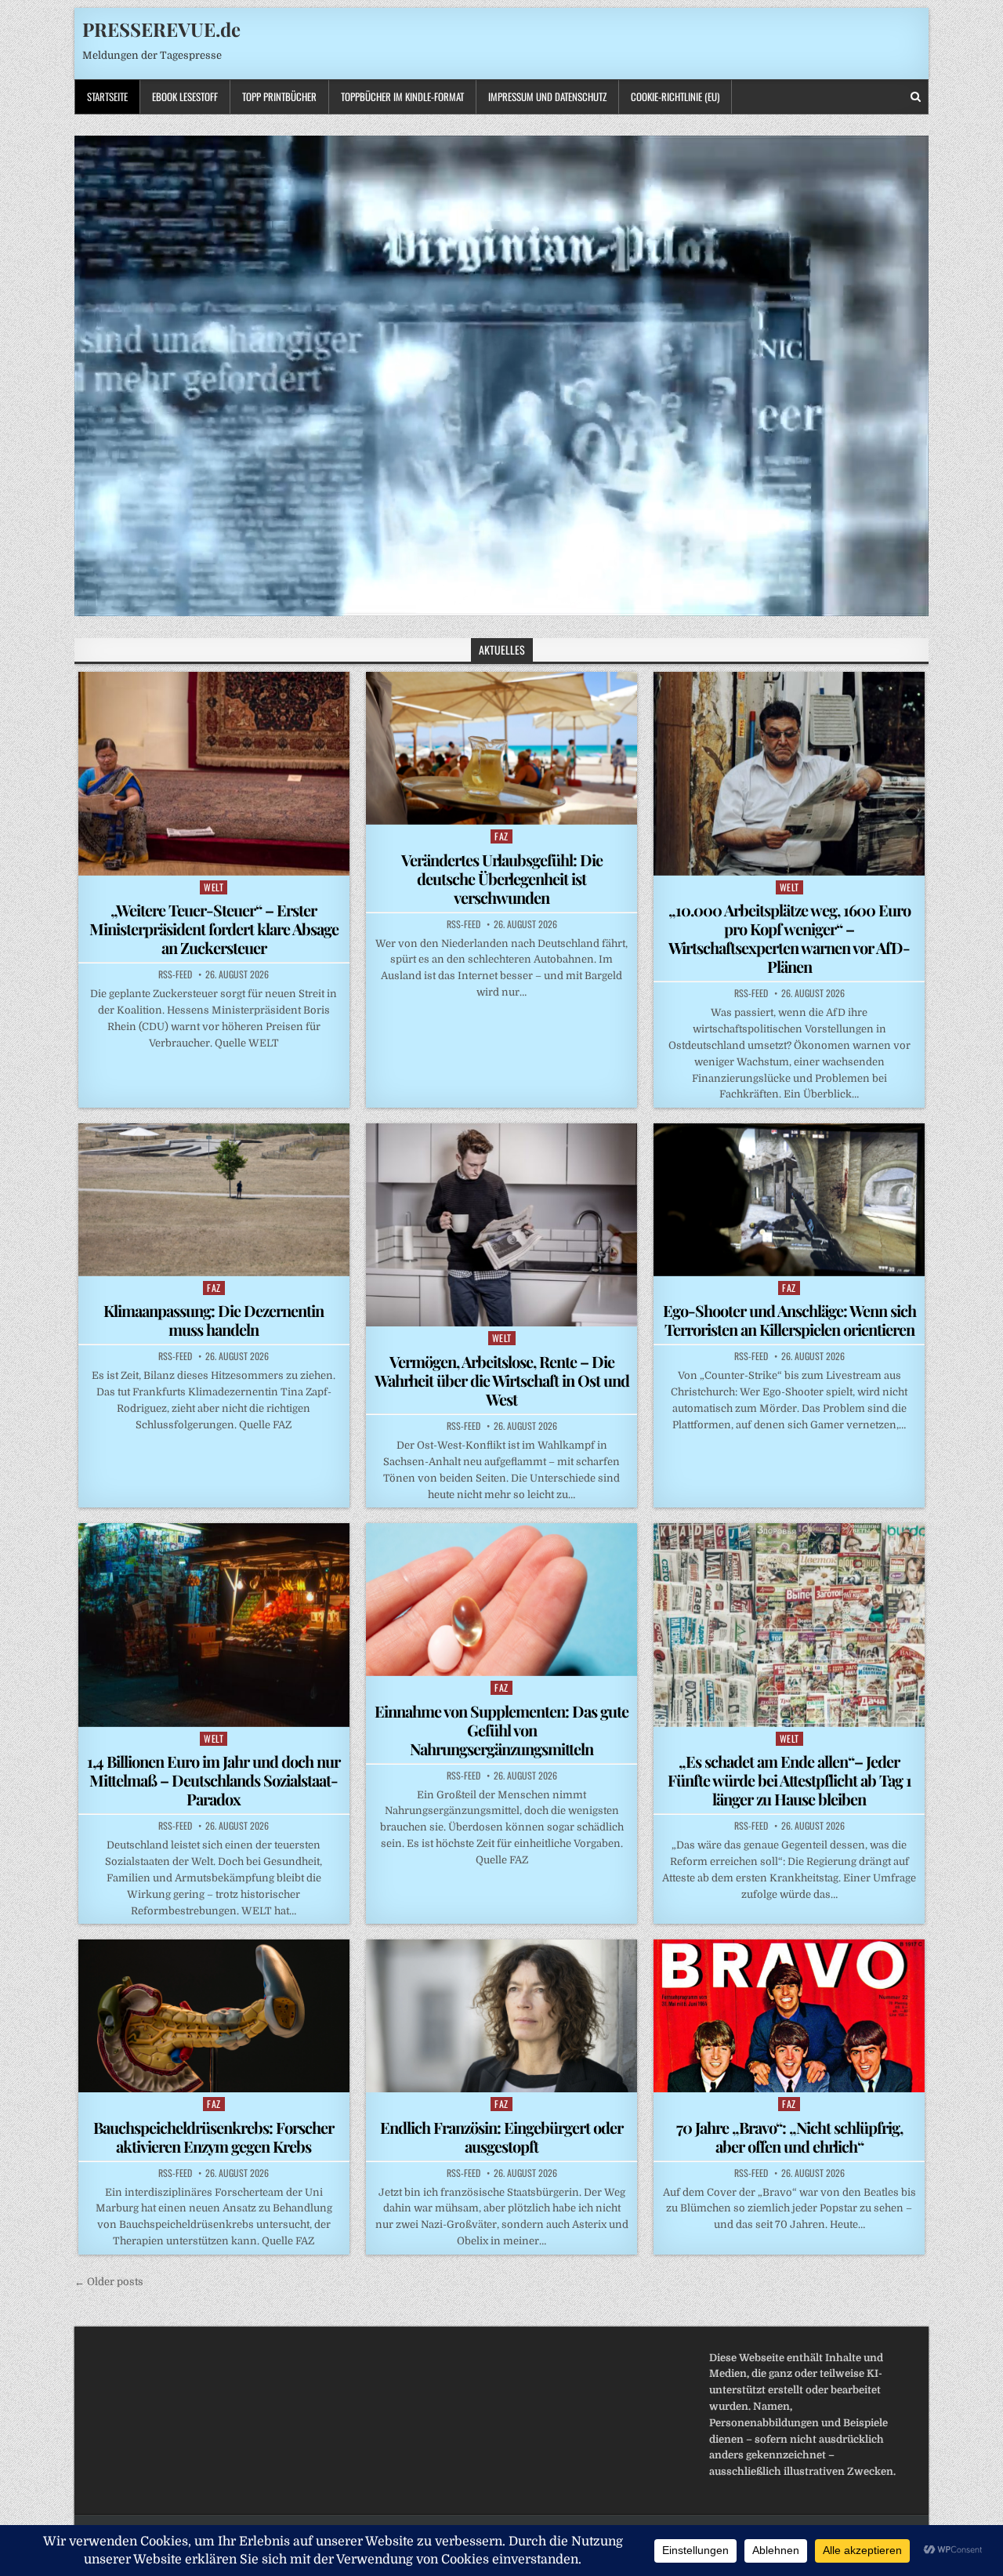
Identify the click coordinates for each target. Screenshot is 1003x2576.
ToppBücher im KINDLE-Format (402, 96)
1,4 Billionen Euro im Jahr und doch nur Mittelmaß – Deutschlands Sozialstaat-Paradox (214, 1780)
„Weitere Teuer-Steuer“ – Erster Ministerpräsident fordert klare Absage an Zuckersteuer (214, 929)
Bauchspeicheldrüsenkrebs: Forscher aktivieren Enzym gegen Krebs (214, 2137)
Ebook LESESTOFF (185, 96)
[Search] (916, 97)
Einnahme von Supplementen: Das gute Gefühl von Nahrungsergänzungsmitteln (501, 1730)
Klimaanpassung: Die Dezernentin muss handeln (214, 1320)
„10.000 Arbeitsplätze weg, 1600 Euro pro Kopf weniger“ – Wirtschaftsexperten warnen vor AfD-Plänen (789, 938)
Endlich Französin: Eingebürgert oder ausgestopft (501, 2137)
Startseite (107, 96)
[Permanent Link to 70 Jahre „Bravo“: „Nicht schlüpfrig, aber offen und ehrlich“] (789, 2016)
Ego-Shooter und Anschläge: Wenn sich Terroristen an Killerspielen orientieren (789, 1320)
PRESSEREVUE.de (161, 29)
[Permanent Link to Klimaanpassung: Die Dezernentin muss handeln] (214, 1199)
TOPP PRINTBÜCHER (279, 96)
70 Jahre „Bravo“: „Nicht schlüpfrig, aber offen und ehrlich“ (789, 2137)
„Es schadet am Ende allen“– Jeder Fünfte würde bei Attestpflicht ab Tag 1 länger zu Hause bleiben (789, 1780)
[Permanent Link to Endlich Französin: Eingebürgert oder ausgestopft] (501, 2015)
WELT (214, 887)
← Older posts (109, 2282)
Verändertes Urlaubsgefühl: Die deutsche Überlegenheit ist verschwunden (502, 878)
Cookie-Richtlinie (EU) (675, 96)
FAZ (501, 836)
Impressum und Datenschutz (547, 96)
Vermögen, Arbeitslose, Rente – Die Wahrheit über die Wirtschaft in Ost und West (502, 1380)
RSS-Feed (175, 974)
